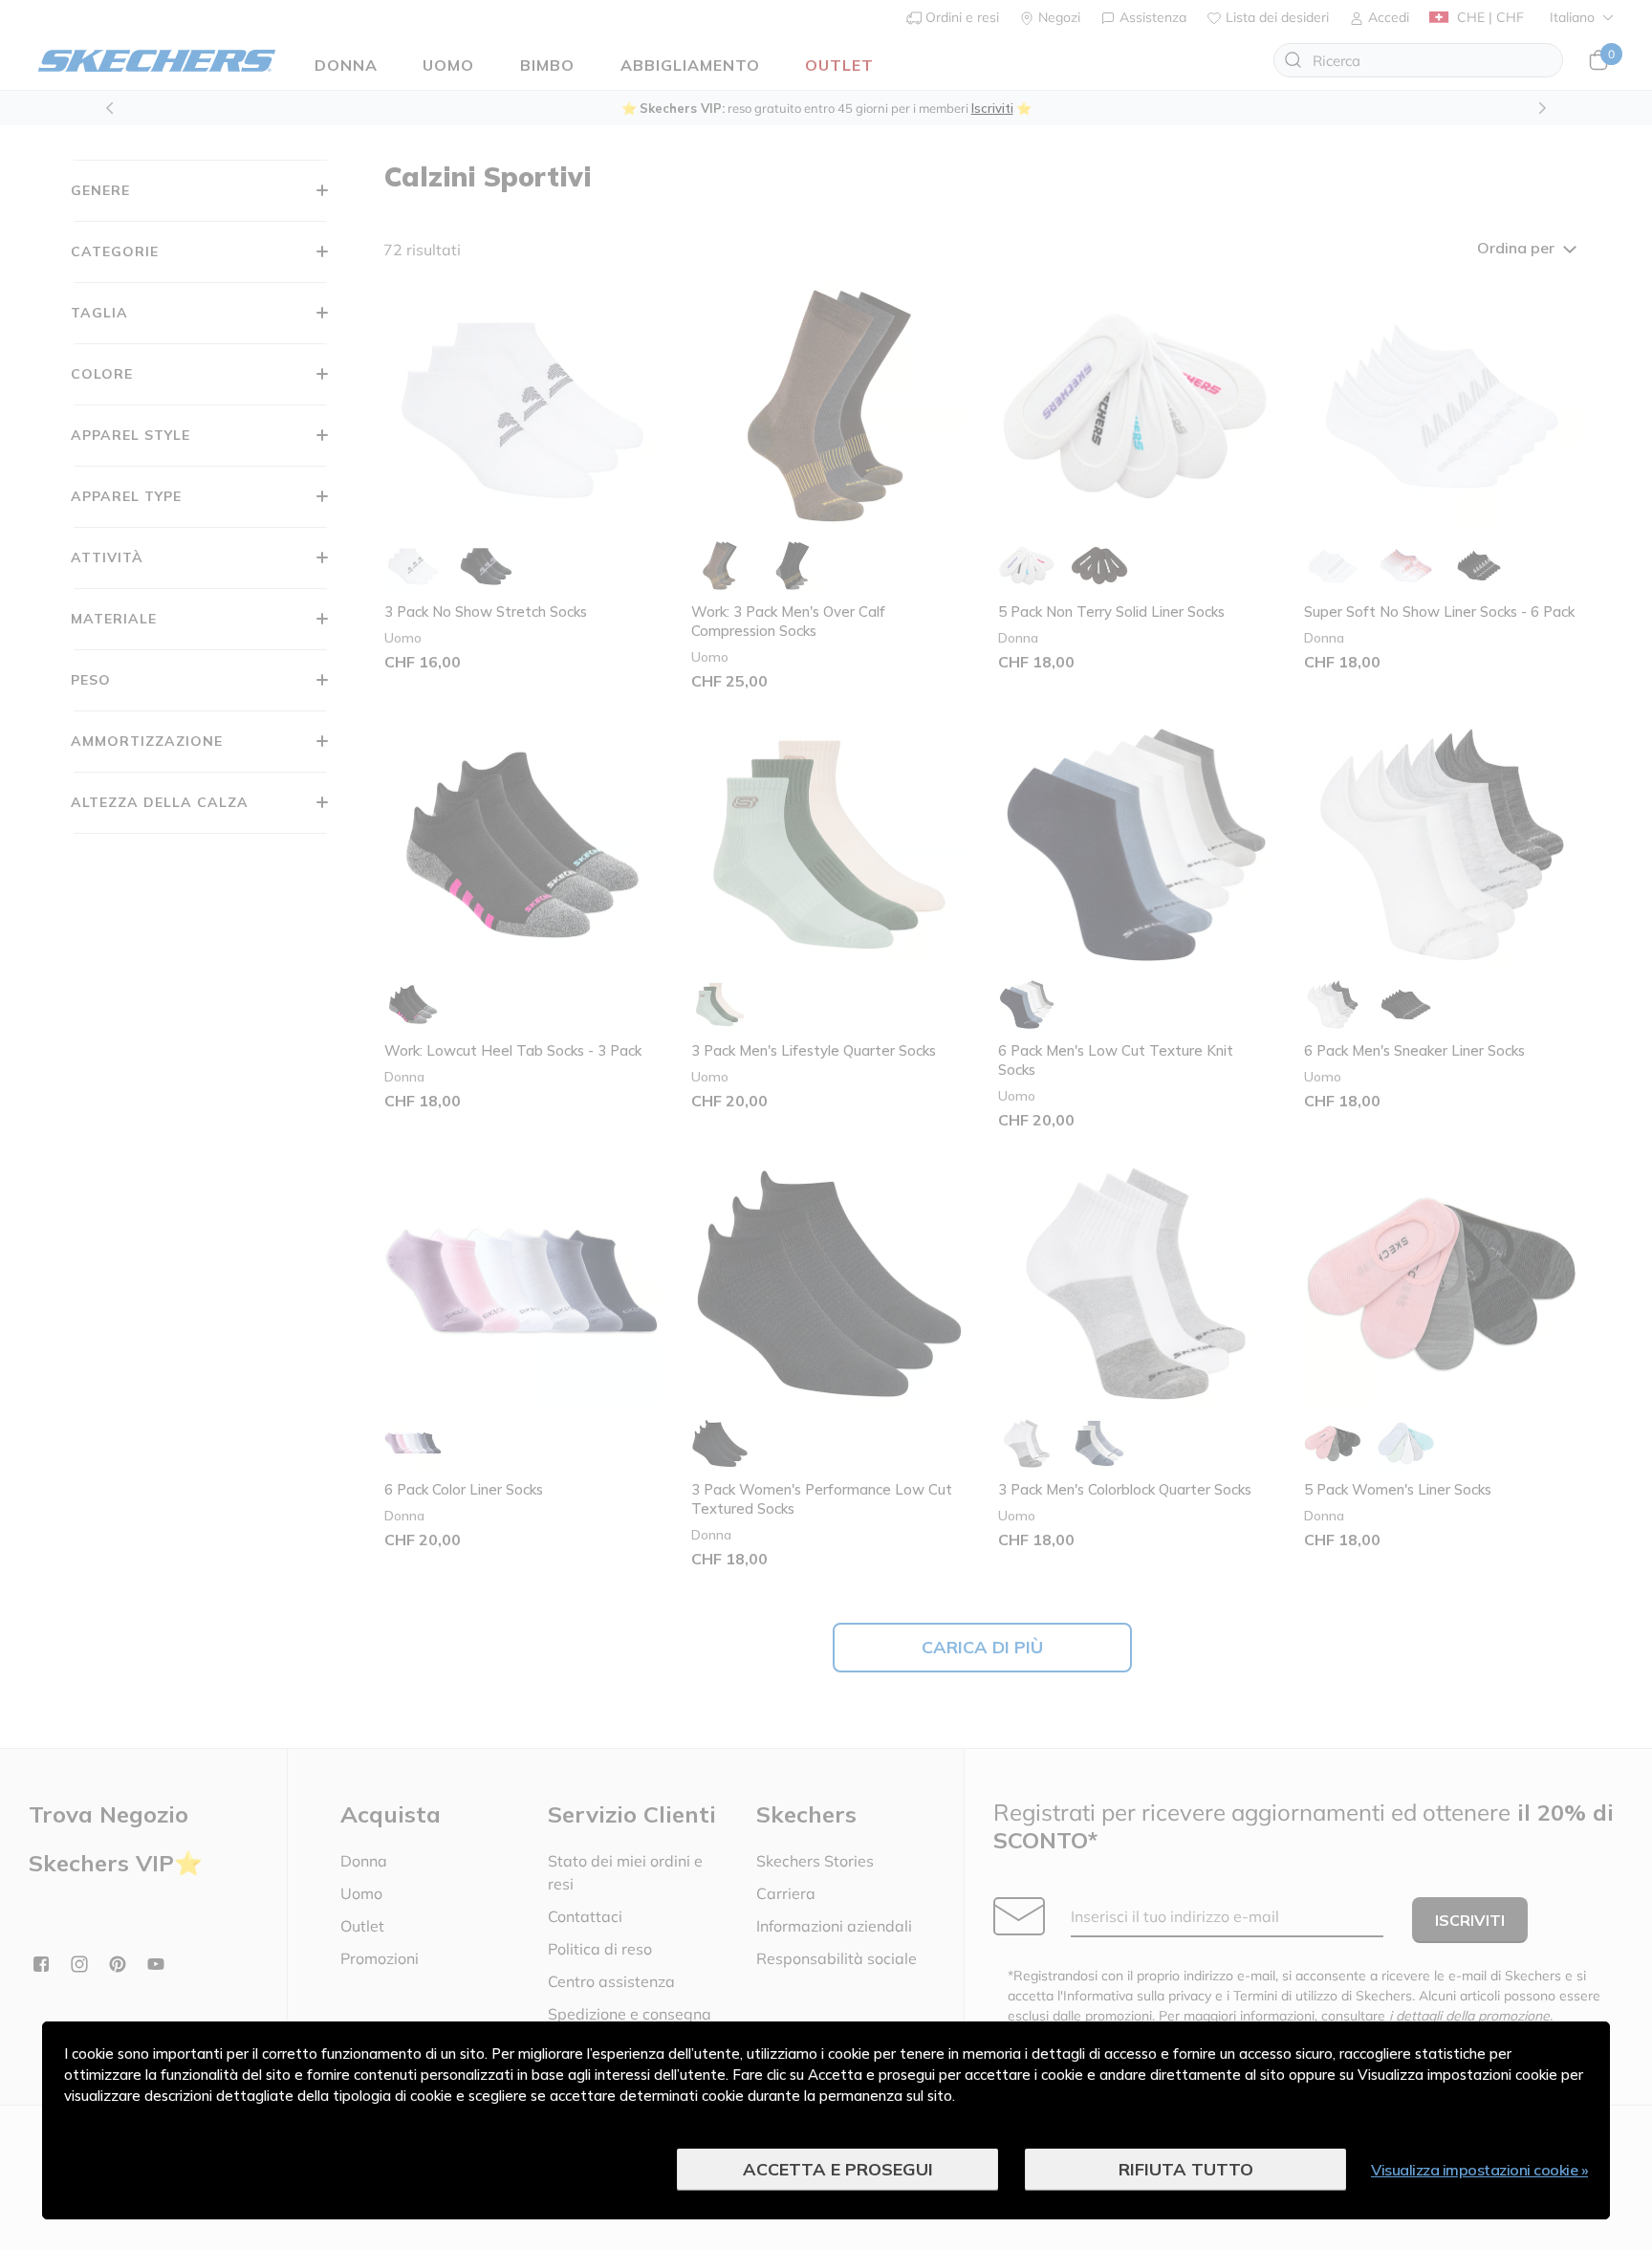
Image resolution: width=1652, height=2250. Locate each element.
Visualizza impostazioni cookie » (1479, 2170)
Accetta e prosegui (838, 2169)
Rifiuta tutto (1186, 2169)
